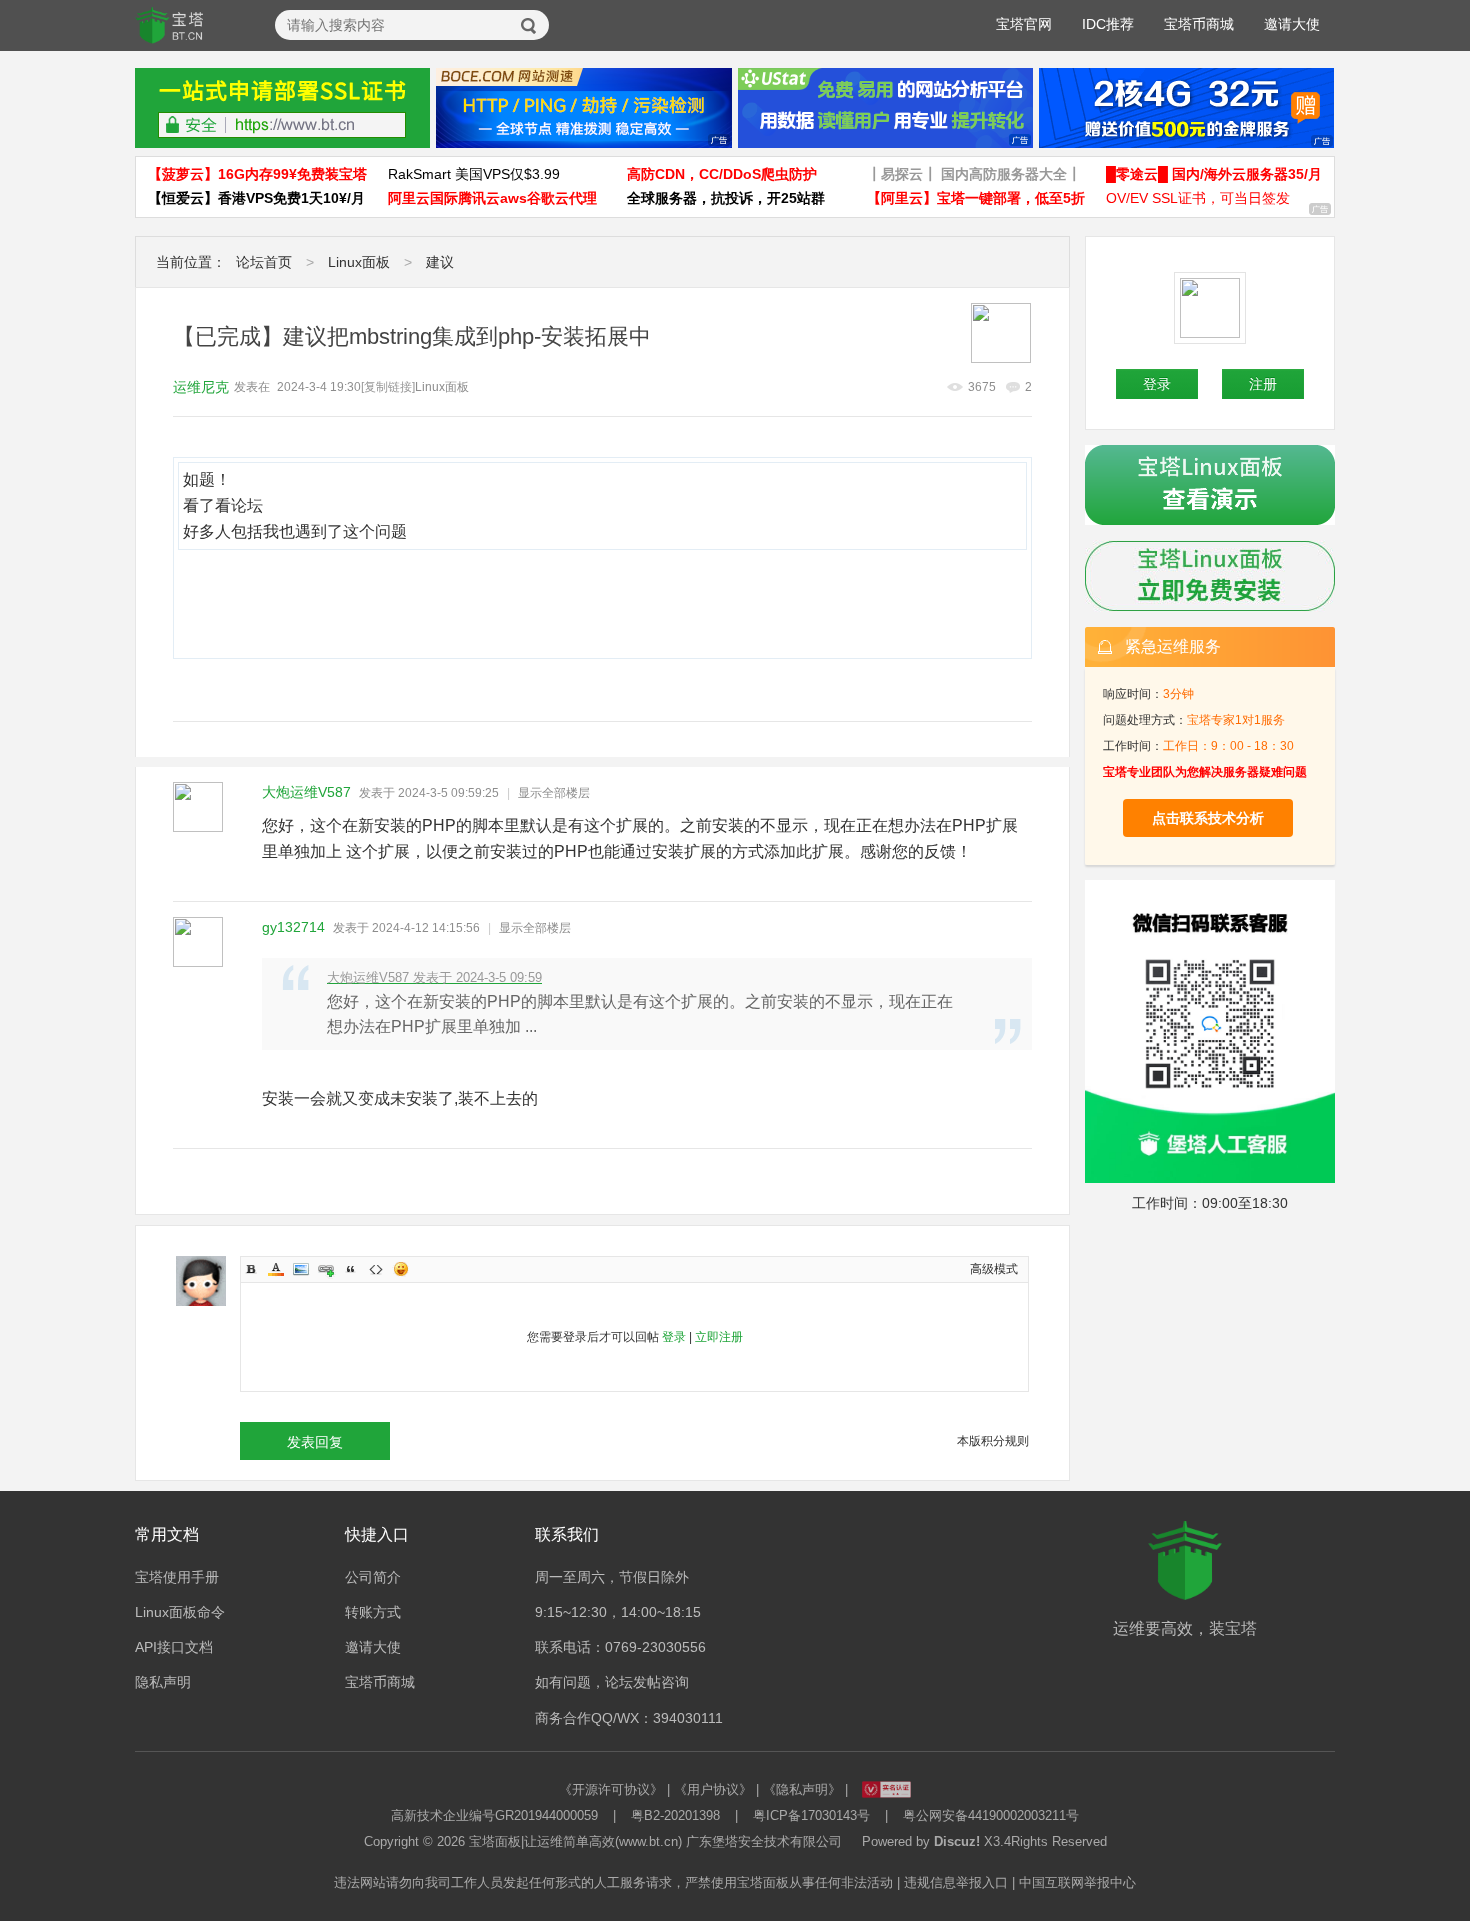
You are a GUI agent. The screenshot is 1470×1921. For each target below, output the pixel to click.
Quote (351, 1269)
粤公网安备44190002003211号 (991, 1815)
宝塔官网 (1024, 24)
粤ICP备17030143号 (811, 1815)
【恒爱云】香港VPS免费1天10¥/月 (256, 198)
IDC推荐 (1108, 24)
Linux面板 (359, 262)
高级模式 (994, 1269)
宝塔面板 (495, 1841)
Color (276, 1269)
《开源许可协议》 (611, 1789)
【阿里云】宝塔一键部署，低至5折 (976, 198)
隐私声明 (163, 1682)
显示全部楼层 (554, 793)
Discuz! (957, 1841)
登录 (674, 1337)
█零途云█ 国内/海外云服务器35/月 (1214, 174)
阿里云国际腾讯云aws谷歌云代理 (492, 198)
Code (376, 1269)
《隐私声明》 (802, 1789)
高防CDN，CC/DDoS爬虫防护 (722, 174)
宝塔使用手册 (177, 1577)
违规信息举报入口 (956, 1882)
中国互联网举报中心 (1077, 1882)
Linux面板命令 (180, 1612)
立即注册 (719, 1337)
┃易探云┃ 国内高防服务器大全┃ (974, 174)
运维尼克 (201, 387)
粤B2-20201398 (675, 1815)
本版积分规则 (993, 1441)
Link (326, 1269)
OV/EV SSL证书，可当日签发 (1198, 198)
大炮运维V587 (306, 792)
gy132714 (293, 927)
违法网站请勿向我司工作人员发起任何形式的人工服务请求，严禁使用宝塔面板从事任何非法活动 (613, 1882)
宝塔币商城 (1199, 24)
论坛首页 (264, 262)
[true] (529, 26)
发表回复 (315, 1442)
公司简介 (373, 1577)
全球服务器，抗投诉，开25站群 (726, 198)
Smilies (401, 1269)
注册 (1263, 384)
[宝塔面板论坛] (170, 26)
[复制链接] (388, 387)
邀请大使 (1292, 24)
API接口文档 (174, 1647)
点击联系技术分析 (1208, 818)
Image (301, 1269)
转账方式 (373, 1612)
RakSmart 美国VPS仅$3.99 (474, 174)
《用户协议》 (713, 1789)
